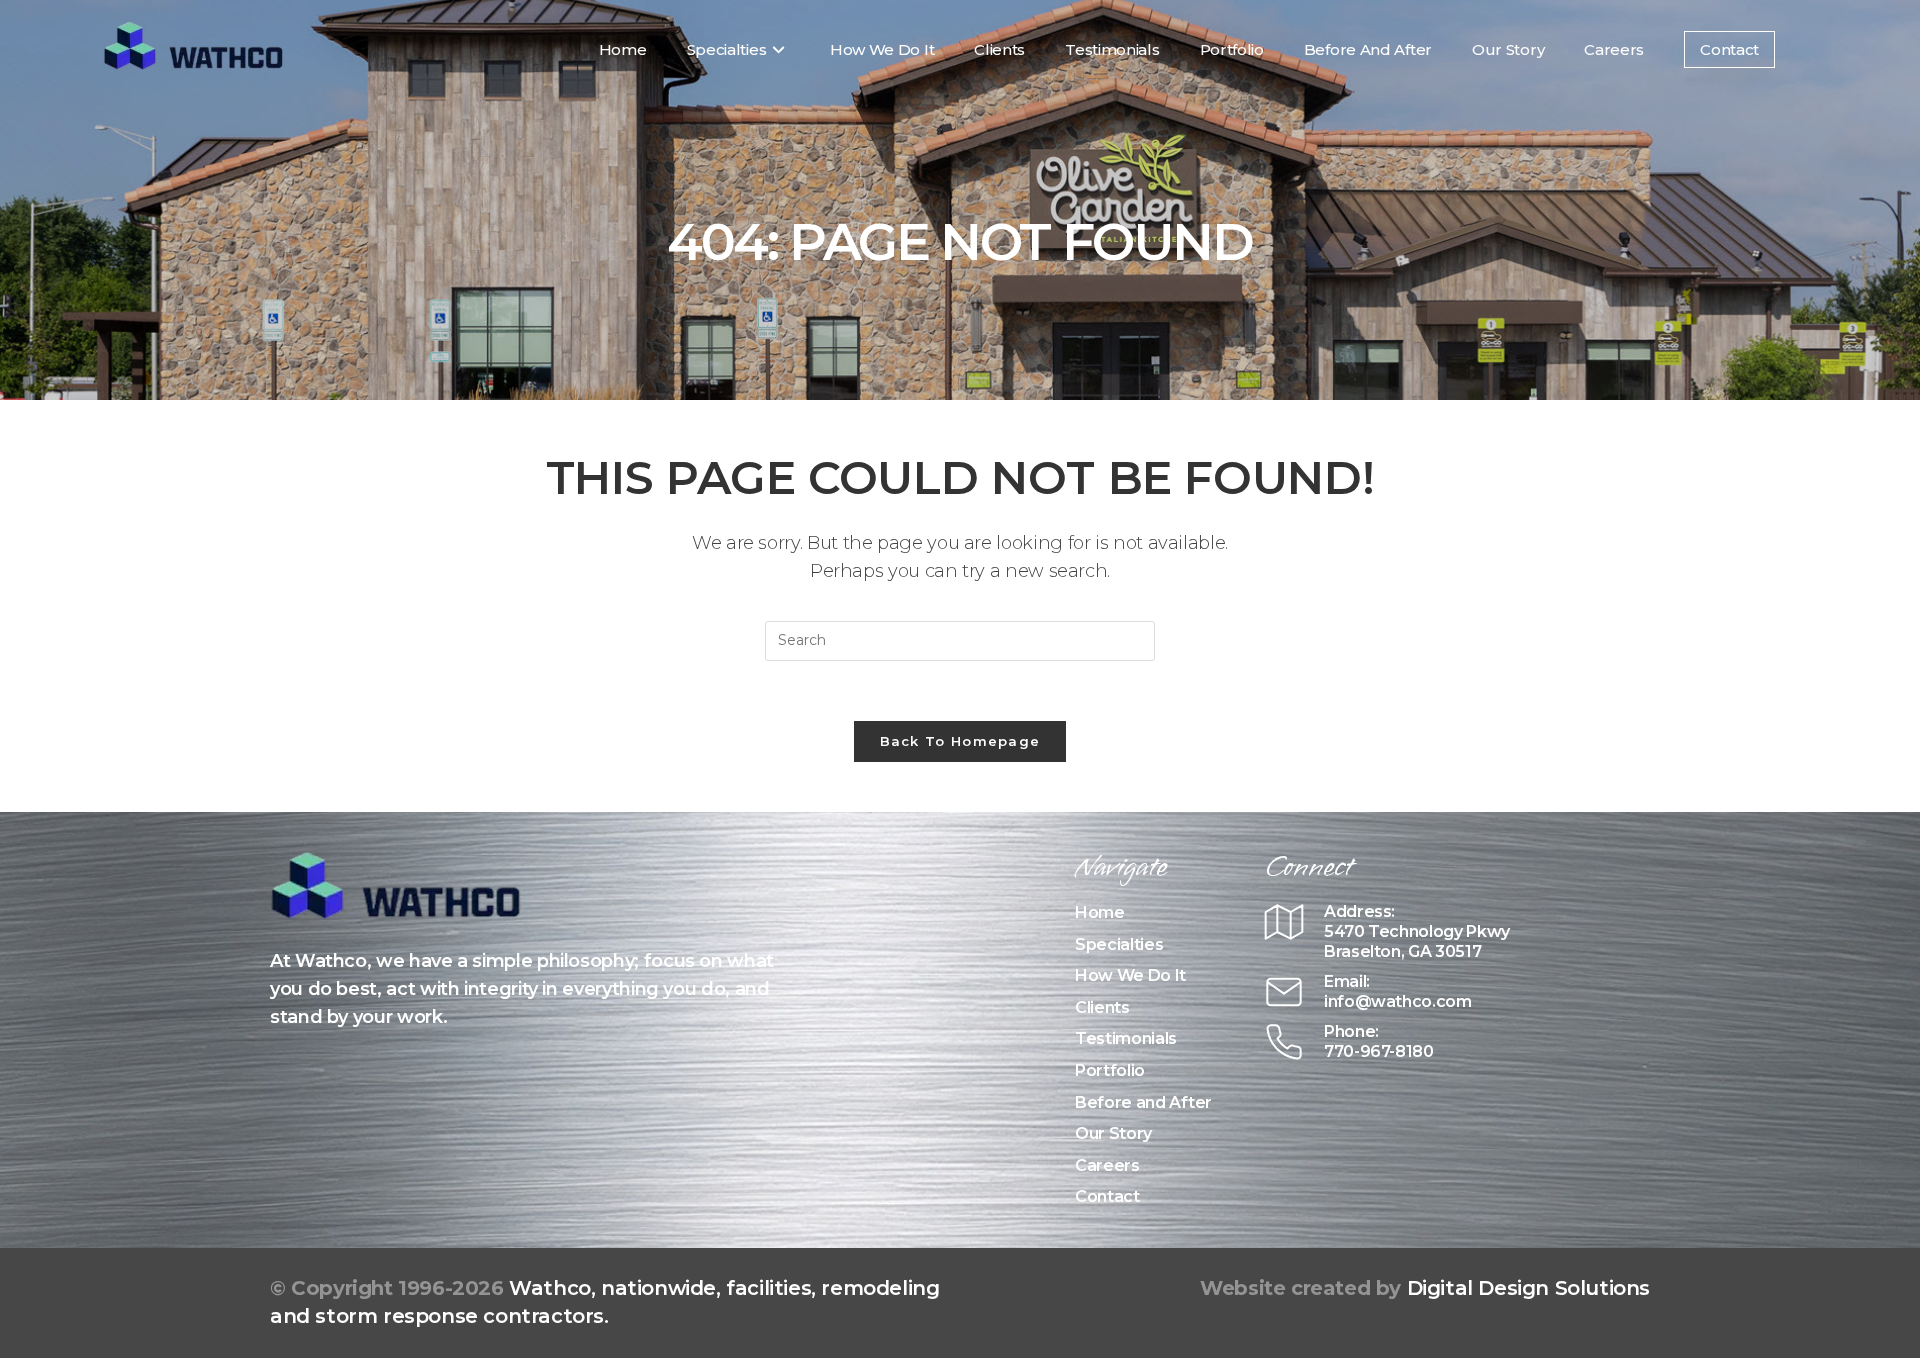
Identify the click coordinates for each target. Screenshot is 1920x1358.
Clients (1102, 1007)
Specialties (1119, 944)
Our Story (1113, 1133)
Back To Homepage (960, 741)
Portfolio (1110, 1070)
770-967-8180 (1379, 1051)
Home (1100, 912)
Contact (1107, 1196)
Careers (1107, 1165)
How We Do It (1130, 975)
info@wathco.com (1398, 1001)
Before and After (1143, 1102)
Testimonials (1126, 1038)
